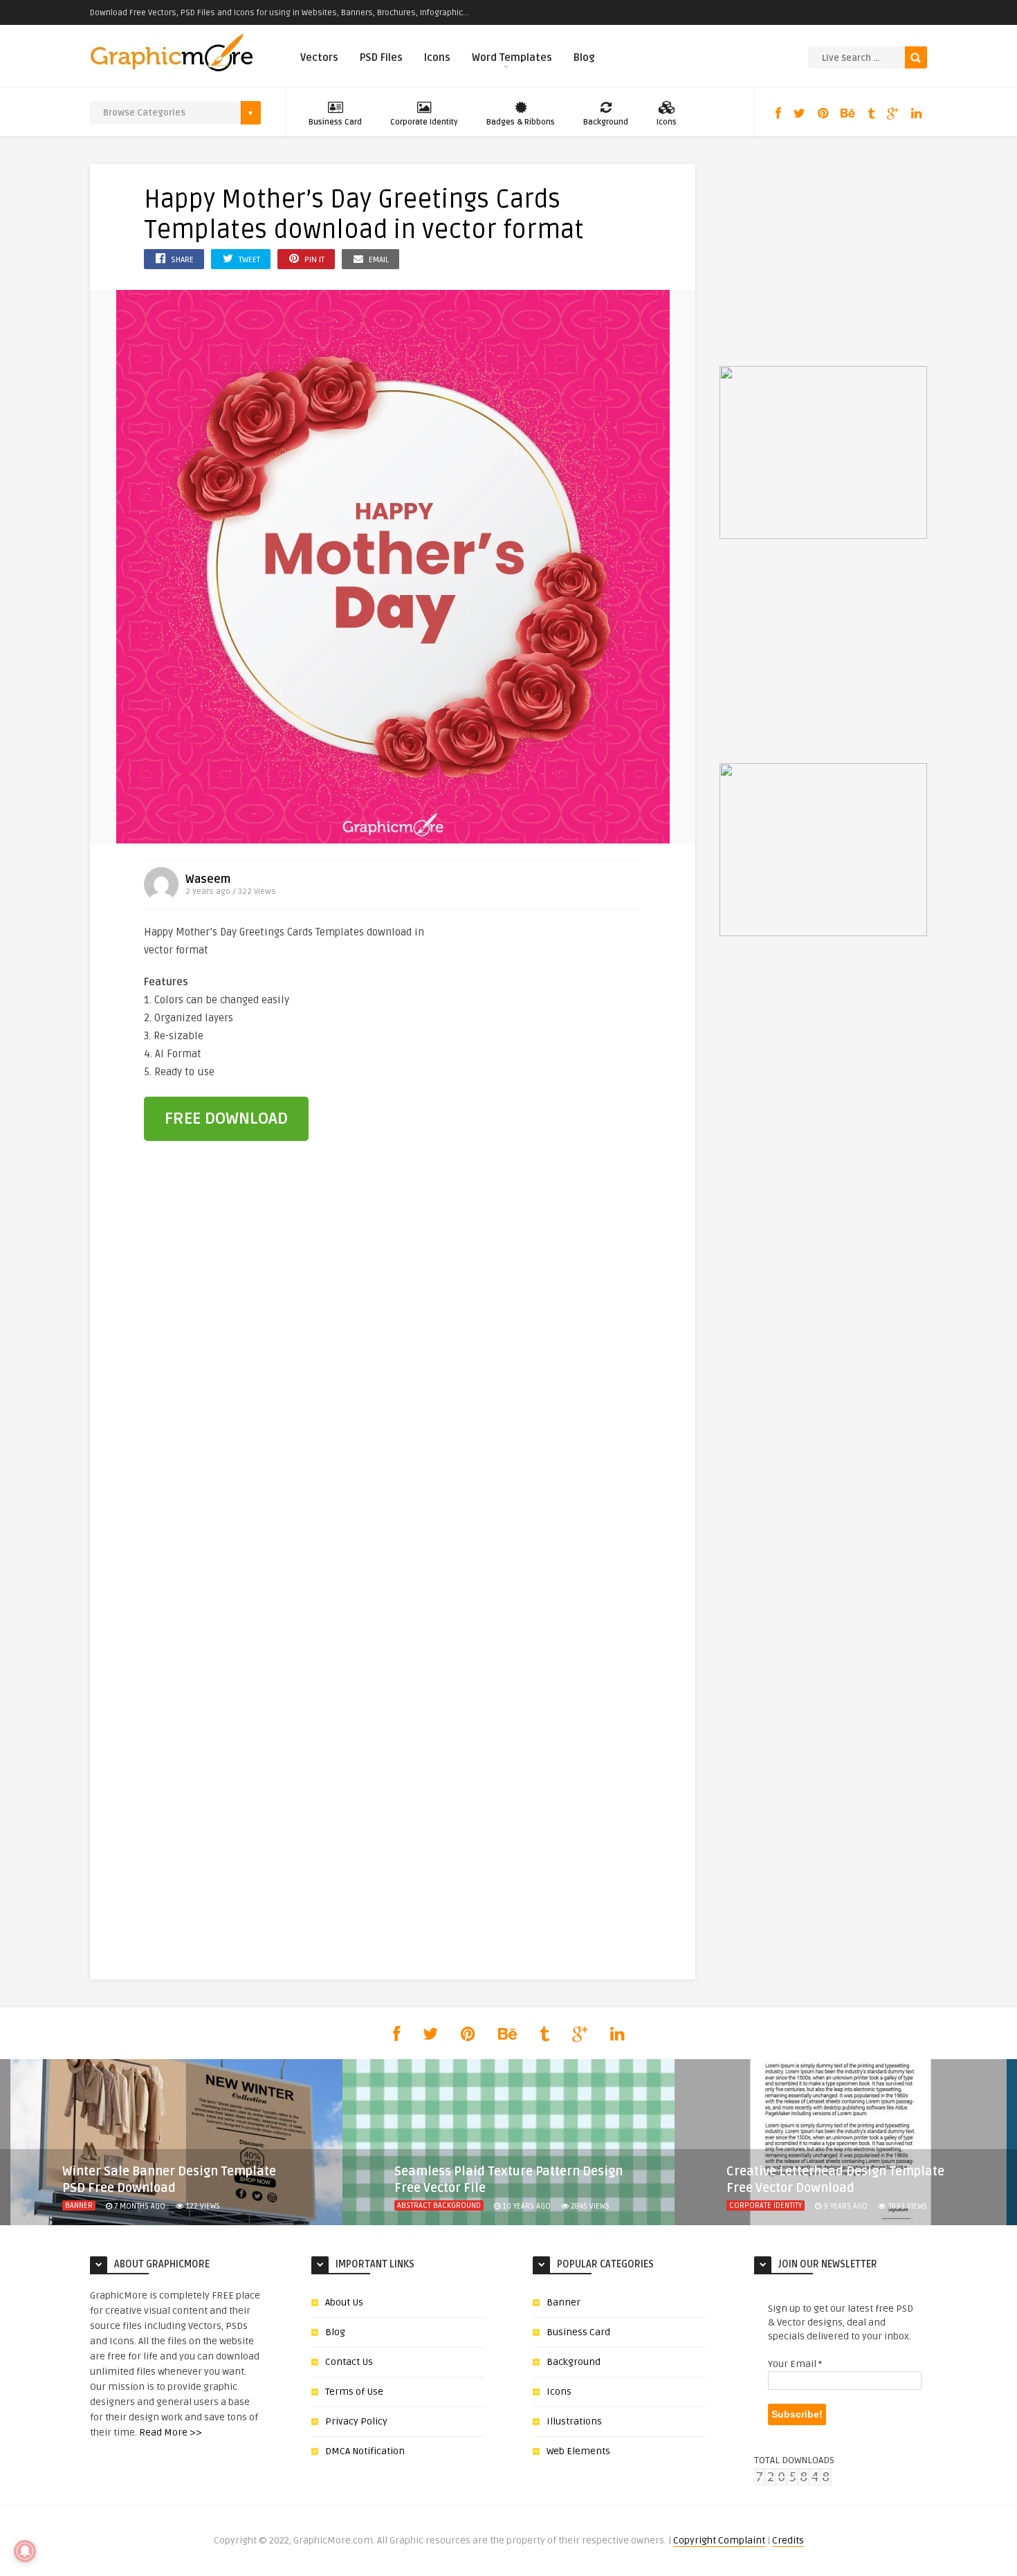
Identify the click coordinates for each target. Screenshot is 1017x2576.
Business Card (335, 122)
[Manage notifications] (25, 2551)
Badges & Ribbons (521, 122)
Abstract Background (439, 2205)
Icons (437, 57)
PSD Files (381, 57)
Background (606, 122)
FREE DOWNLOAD (226, 1118)
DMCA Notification (365, 2451)
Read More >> (171, 2432)
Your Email (795, 2364)
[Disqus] (393, 1388)
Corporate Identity (424, 122)
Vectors (319, 57)
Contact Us (349, 2362)
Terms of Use (354, 2392)
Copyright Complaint (719, 2540)
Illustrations (574, 2421)
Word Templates (512, 57)
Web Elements (578, 2451)
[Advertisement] (566, 1016)
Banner (79, 2205)
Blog (584, 57)
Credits (788, 2540)
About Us (344, 2302)
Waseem (208, 879)
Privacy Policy (356, 2421)
